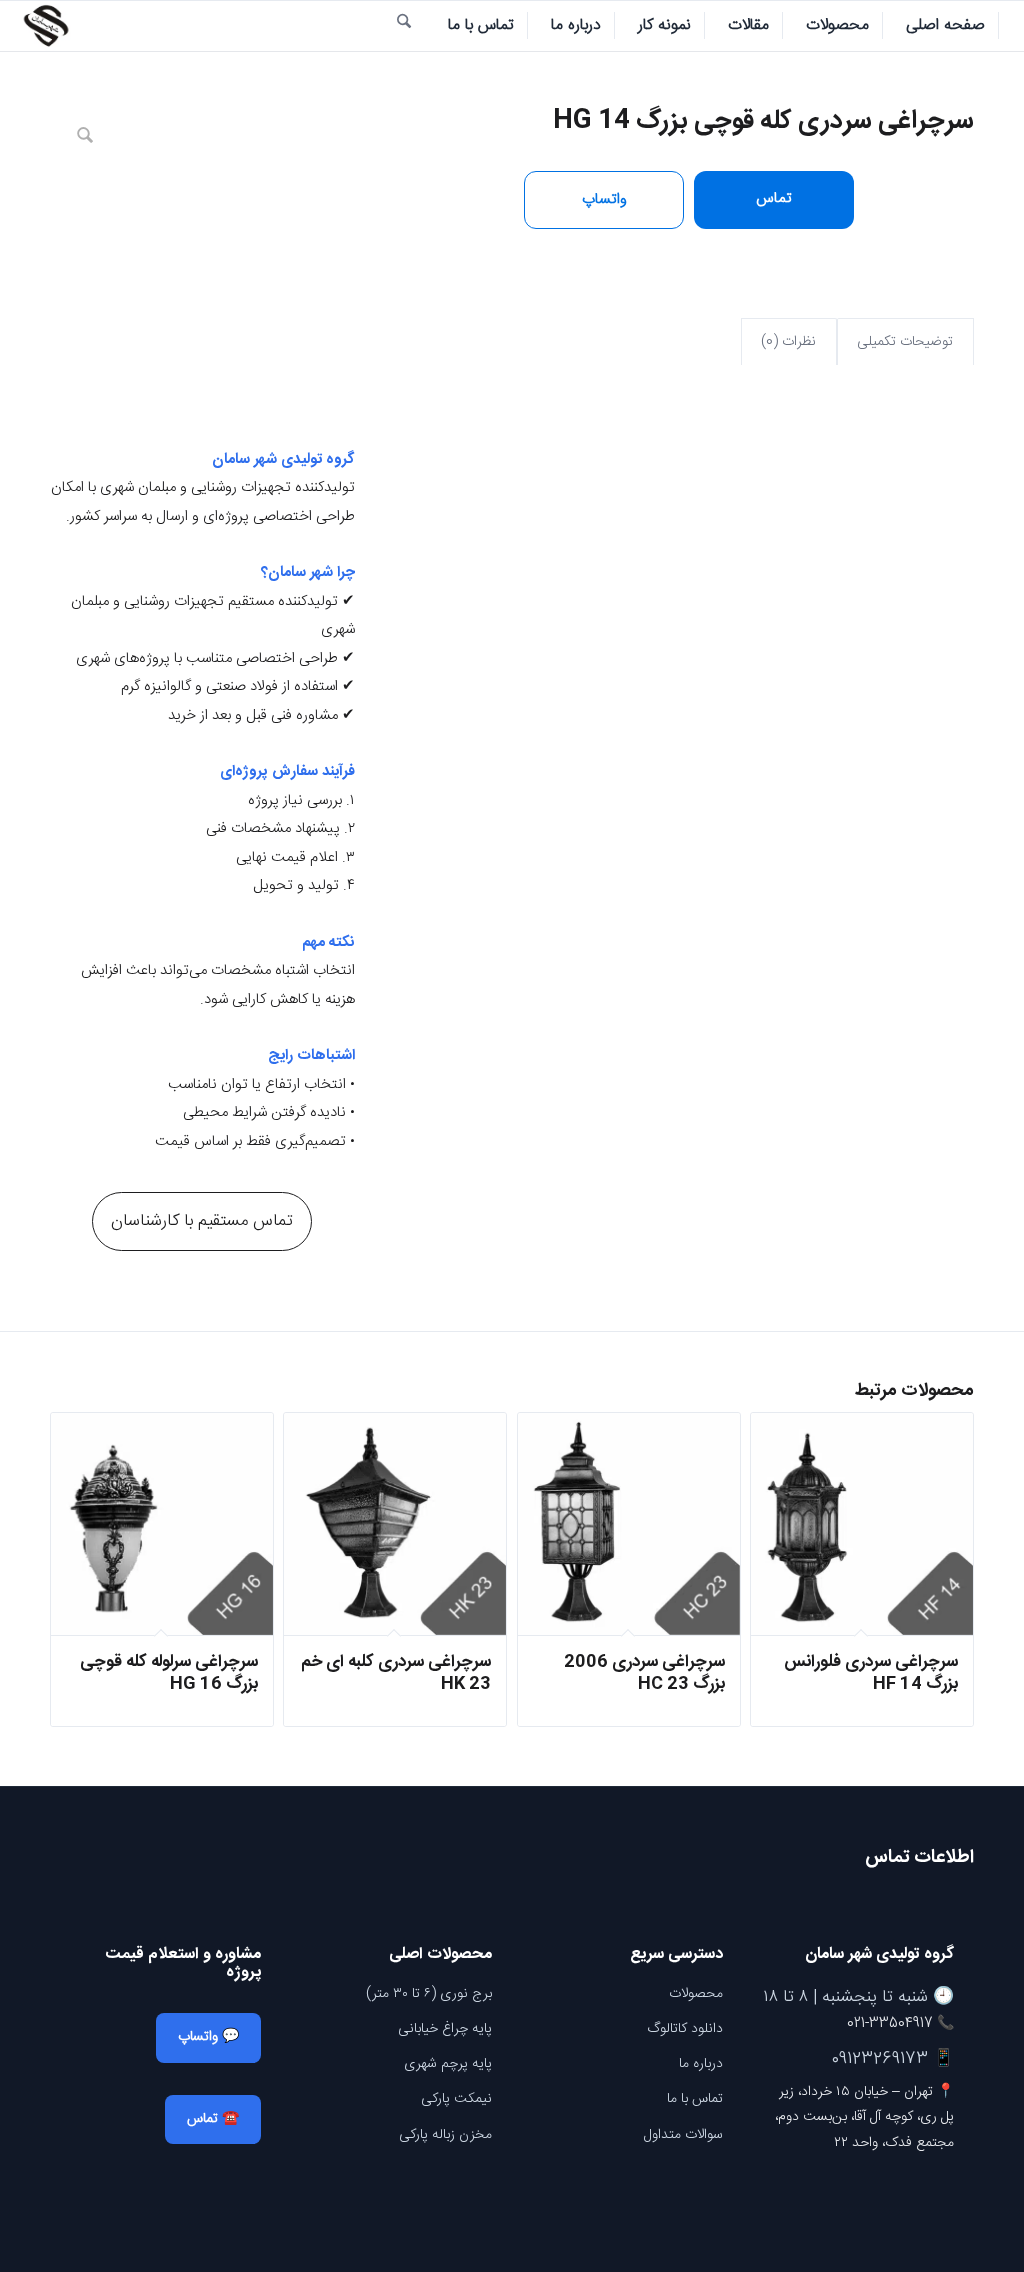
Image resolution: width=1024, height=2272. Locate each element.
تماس (774, 198)
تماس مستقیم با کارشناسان (202, 1221)
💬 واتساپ (208, 2037)
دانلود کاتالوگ (685, 2029)
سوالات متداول (683, 2135)
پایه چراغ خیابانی (445, 2029)
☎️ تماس (213, 2119)
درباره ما (701, 2064)
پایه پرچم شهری (448, 2064)
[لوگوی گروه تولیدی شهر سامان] (45, 26)
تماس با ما (695, 2099)
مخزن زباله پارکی (445, 2135)
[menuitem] (946, 26)
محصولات (696, 1994)
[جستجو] (404, 26)
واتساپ (604, 199)
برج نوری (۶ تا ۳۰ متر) (429, 1994)
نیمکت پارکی (456, 2099)
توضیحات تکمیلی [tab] (905, 342)
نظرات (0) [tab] (788, 342)
